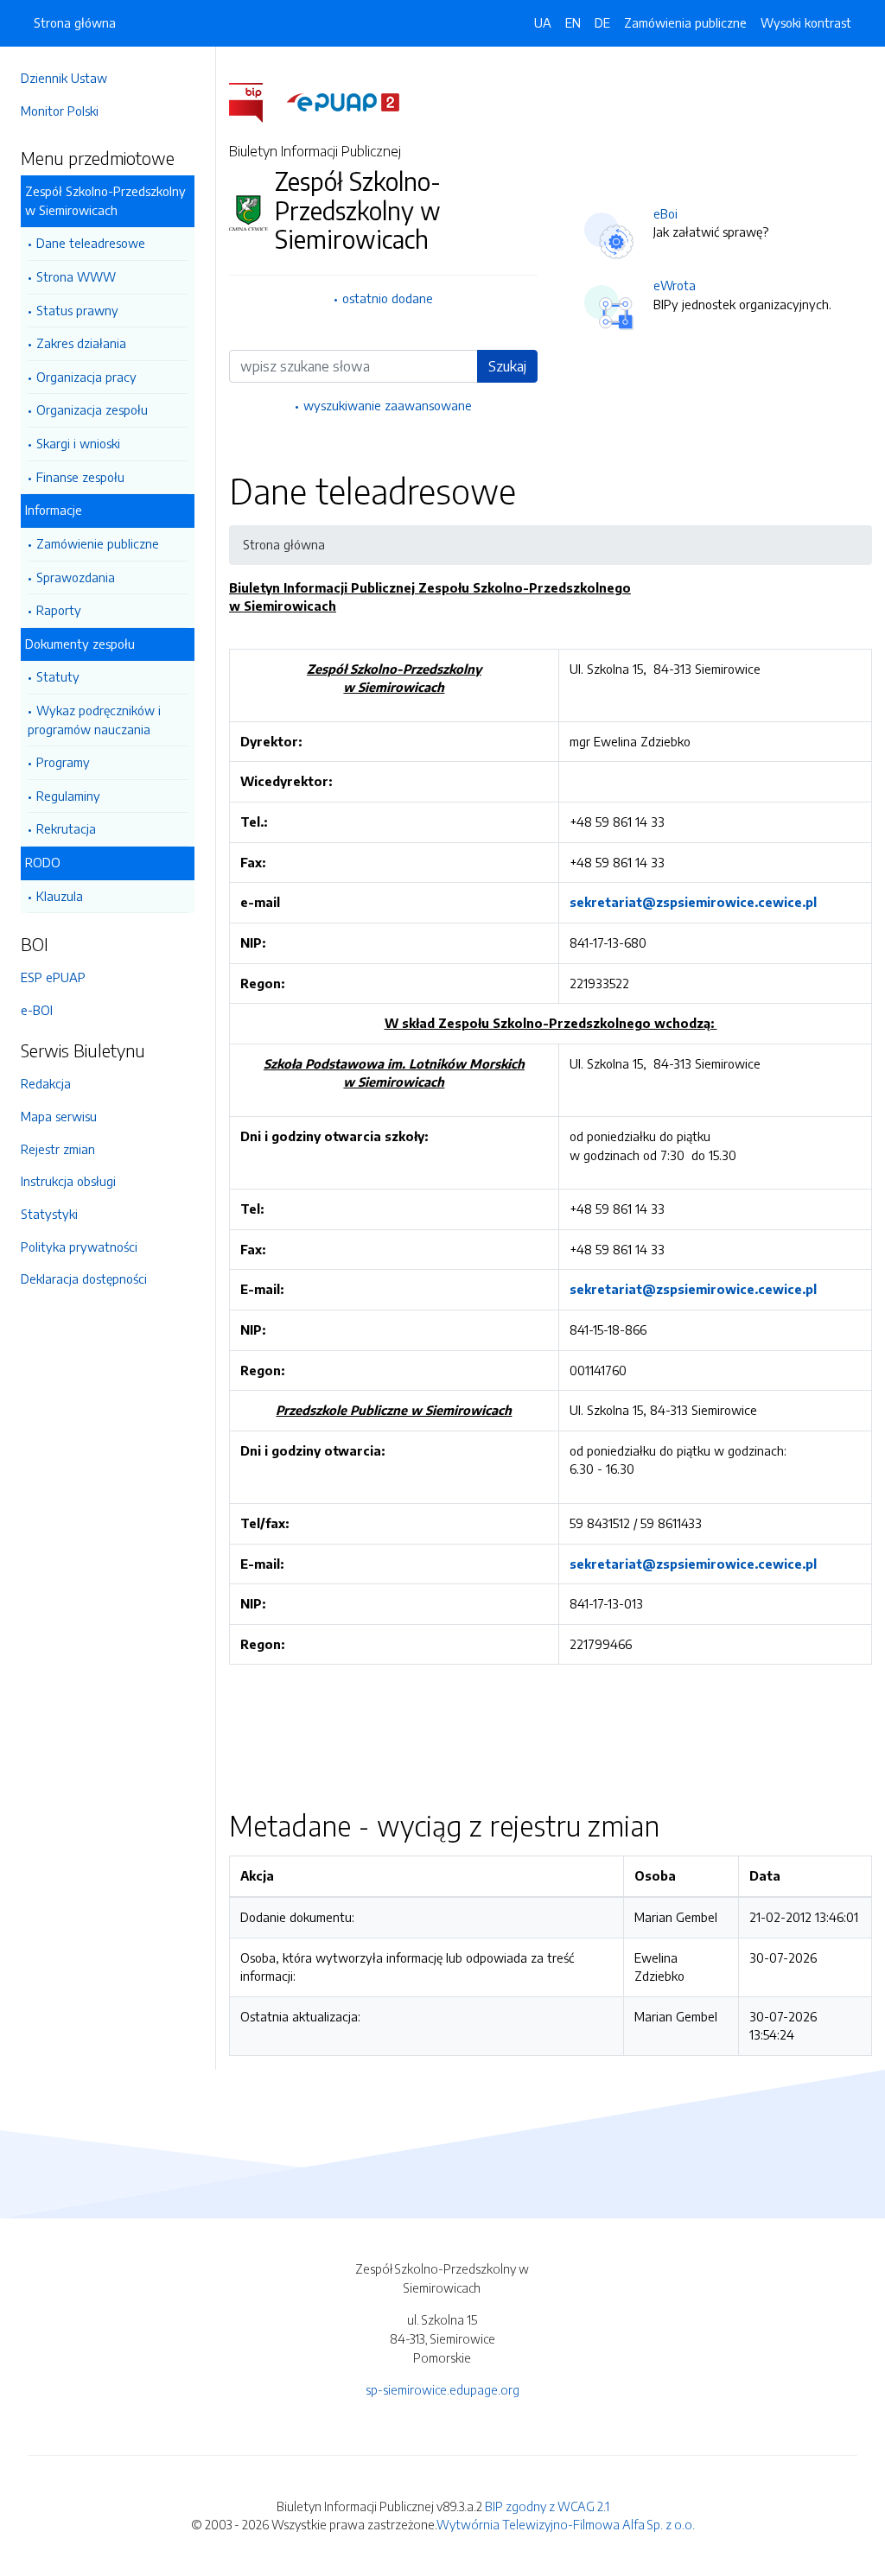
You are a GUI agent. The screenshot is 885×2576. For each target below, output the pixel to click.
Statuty (58, 676)
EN (573, 22)
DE (602, 22)
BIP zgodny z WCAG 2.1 (547, 2506)
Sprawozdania (76, 577)
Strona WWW (76, 276)
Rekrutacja (66, 828)
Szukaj (507, 366)
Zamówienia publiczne (685, 22)
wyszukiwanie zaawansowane (388, 405)
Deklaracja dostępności (84, 1278)
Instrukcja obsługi (68, 1181)
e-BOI (37, 1010)
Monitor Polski (60, 111)
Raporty (59, 610)
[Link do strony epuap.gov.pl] (343, 101)
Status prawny (77, 310)
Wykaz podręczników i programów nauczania (94, 720)
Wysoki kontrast (806, 22)
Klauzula (60, 896)
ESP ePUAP (53, 977)
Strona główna (75, 22)
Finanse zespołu (80, 477)
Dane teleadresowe (91, 243)
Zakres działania (81, 343)
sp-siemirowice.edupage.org (442, 2389)
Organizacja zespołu (92, 409)
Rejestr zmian (58, 1149)
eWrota (675, 285)
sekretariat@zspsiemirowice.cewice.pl (693, 902)
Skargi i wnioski (78, 443)
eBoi (665, 213)
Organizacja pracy (86, 377)
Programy (63, 762)
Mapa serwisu (59, 1116)
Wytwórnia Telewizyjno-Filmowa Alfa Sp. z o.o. (566, 2524)
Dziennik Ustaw (64, 78)
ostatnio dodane (388, 298)
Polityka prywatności (79, 1247)
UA (543, 22)
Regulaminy (68, 796)
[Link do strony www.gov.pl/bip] (256, 101)
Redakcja (46, 1083)
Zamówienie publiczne (98, 543)
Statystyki (49, 1214)
